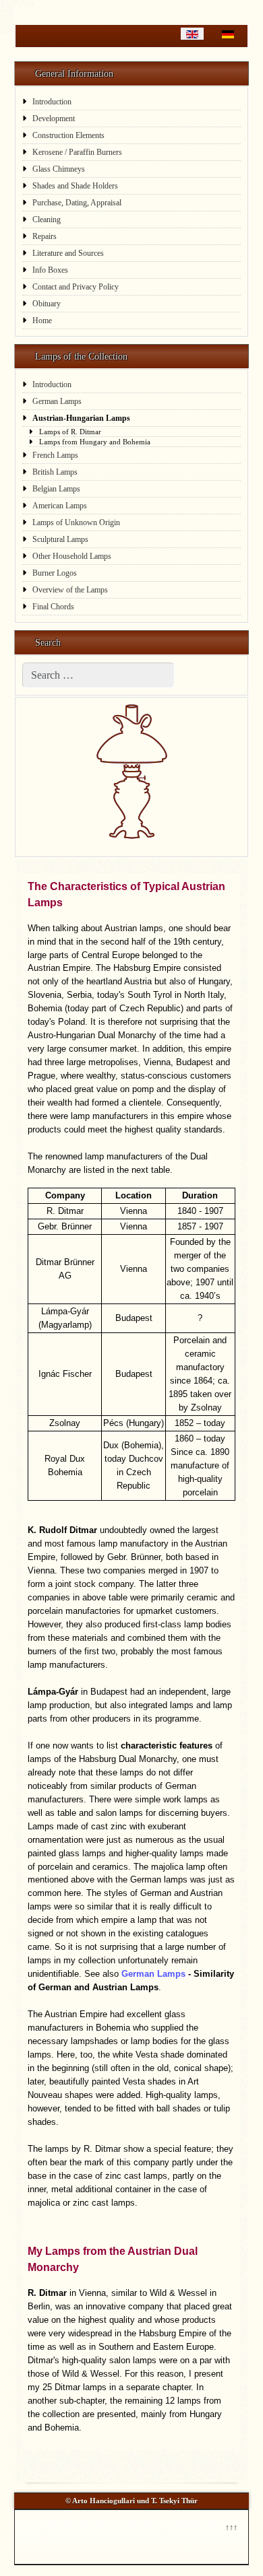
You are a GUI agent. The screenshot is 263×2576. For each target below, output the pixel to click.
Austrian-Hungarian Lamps (81, 418)
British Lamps (55, 472)
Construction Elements (68, 135)
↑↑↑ (231, 2526)
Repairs (45, 236)
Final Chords (53, 607)
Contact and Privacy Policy (76, 287)
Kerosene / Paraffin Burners (77, 152)
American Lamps (60, 506)
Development (54, 118)
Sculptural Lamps (60, 539)
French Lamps (55, 455)
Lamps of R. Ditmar (70, 432)
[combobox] (98, 675)
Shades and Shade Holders (75, 186)
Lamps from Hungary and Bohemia (95, 442)
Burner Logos (55, 573)
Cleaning (47, 219)
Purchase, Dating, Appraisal (77, 203)
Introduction (52, 102)
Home (42, 320)
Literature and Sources (68, 253)
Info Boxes (50, 270)
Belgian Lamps (56, 489)
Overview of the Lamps (70, 590)
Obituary (47, 304)
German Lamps (57, 401)
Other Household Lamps (72, 556)
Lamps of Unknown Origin (76, 522)
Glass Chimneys (59, 169)
